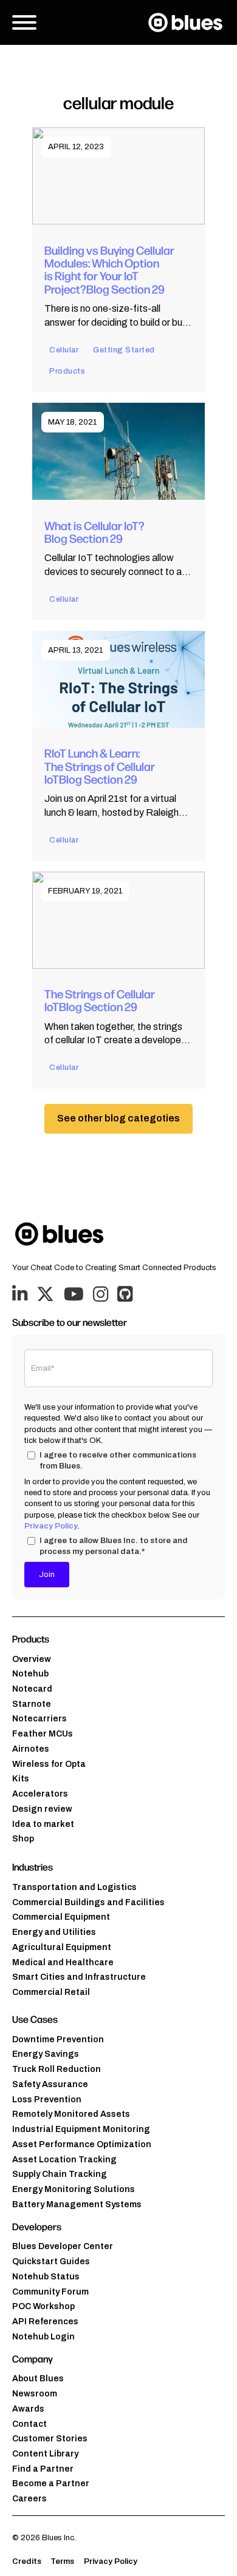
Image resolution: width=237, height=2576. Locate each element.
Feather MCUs (43, 1734)
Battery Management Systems (77, 2204)
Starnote (32, 1704)
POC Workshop (43, 2306)
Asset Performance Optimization (82, 2144)
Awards (28, 2409)
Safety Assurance (50, 2084)
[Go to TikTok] (125, 1295)
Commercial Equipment (61, 1917)
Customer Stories (50, 2439)
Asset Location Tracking (64, 2160)
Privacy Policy (51, 1526)
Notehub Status (46, 2277)
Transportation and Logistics (74, 1887)
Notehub (30, 1674)
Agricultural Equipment (62, 1947)
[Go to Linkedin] (20, 1295)
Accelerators (40, 1794)
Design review (42, 1809)
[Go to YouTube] (74, 1295)
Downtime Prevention (58, 2040)
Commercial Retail (51, 1992)
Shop (23, 1839)
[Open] (24, 22)
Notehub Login (43, 2337)
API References (45, 2322)
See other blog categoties (118, 1118)
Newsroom (35, 2394)
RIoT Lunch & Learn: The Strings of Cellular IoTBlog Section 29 (100, 766)
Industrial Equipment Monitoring (81, 2129)
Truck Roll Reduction (57, 2069)
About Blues (38, 2379)
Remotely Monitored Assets (71, 2114)
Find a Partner (43, 2469)
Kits (21, 1779)
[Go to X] (45, 1295)
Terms (62, 2561)
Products (67, 371)
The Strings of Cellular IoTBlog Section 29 (100, 1000)
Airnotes (31, 1749)
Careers (29, 2499)
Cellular (64, 350)
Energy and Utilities (54, 1932)
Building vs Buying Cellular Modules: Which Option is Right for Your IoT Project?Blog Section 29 (109, 269)
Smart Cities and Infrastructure (79, 1977)
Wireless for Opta (49, 1764)
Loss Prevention (47, 2100)
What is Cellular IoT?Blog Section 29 (94, 532)
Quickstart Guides (51, 2262)
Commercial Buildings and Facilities (88, 1902)
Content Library (45, 2454)
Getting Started (124, 350)
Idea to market (43, 1824)
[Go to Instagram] (101, 1295)
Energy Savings (46, 2054)
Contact (29, 2424)
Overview (32, 1659)
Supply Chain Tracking (60, 2174)
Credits (27, 2561)
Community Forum (50, 2292)
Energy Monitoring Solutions (74, 2189)
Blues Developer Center (63, 2246)
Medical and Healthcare (63, 1962)
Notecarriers (39, 1719)
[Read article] (118, 176)
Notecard (32, 1689)
